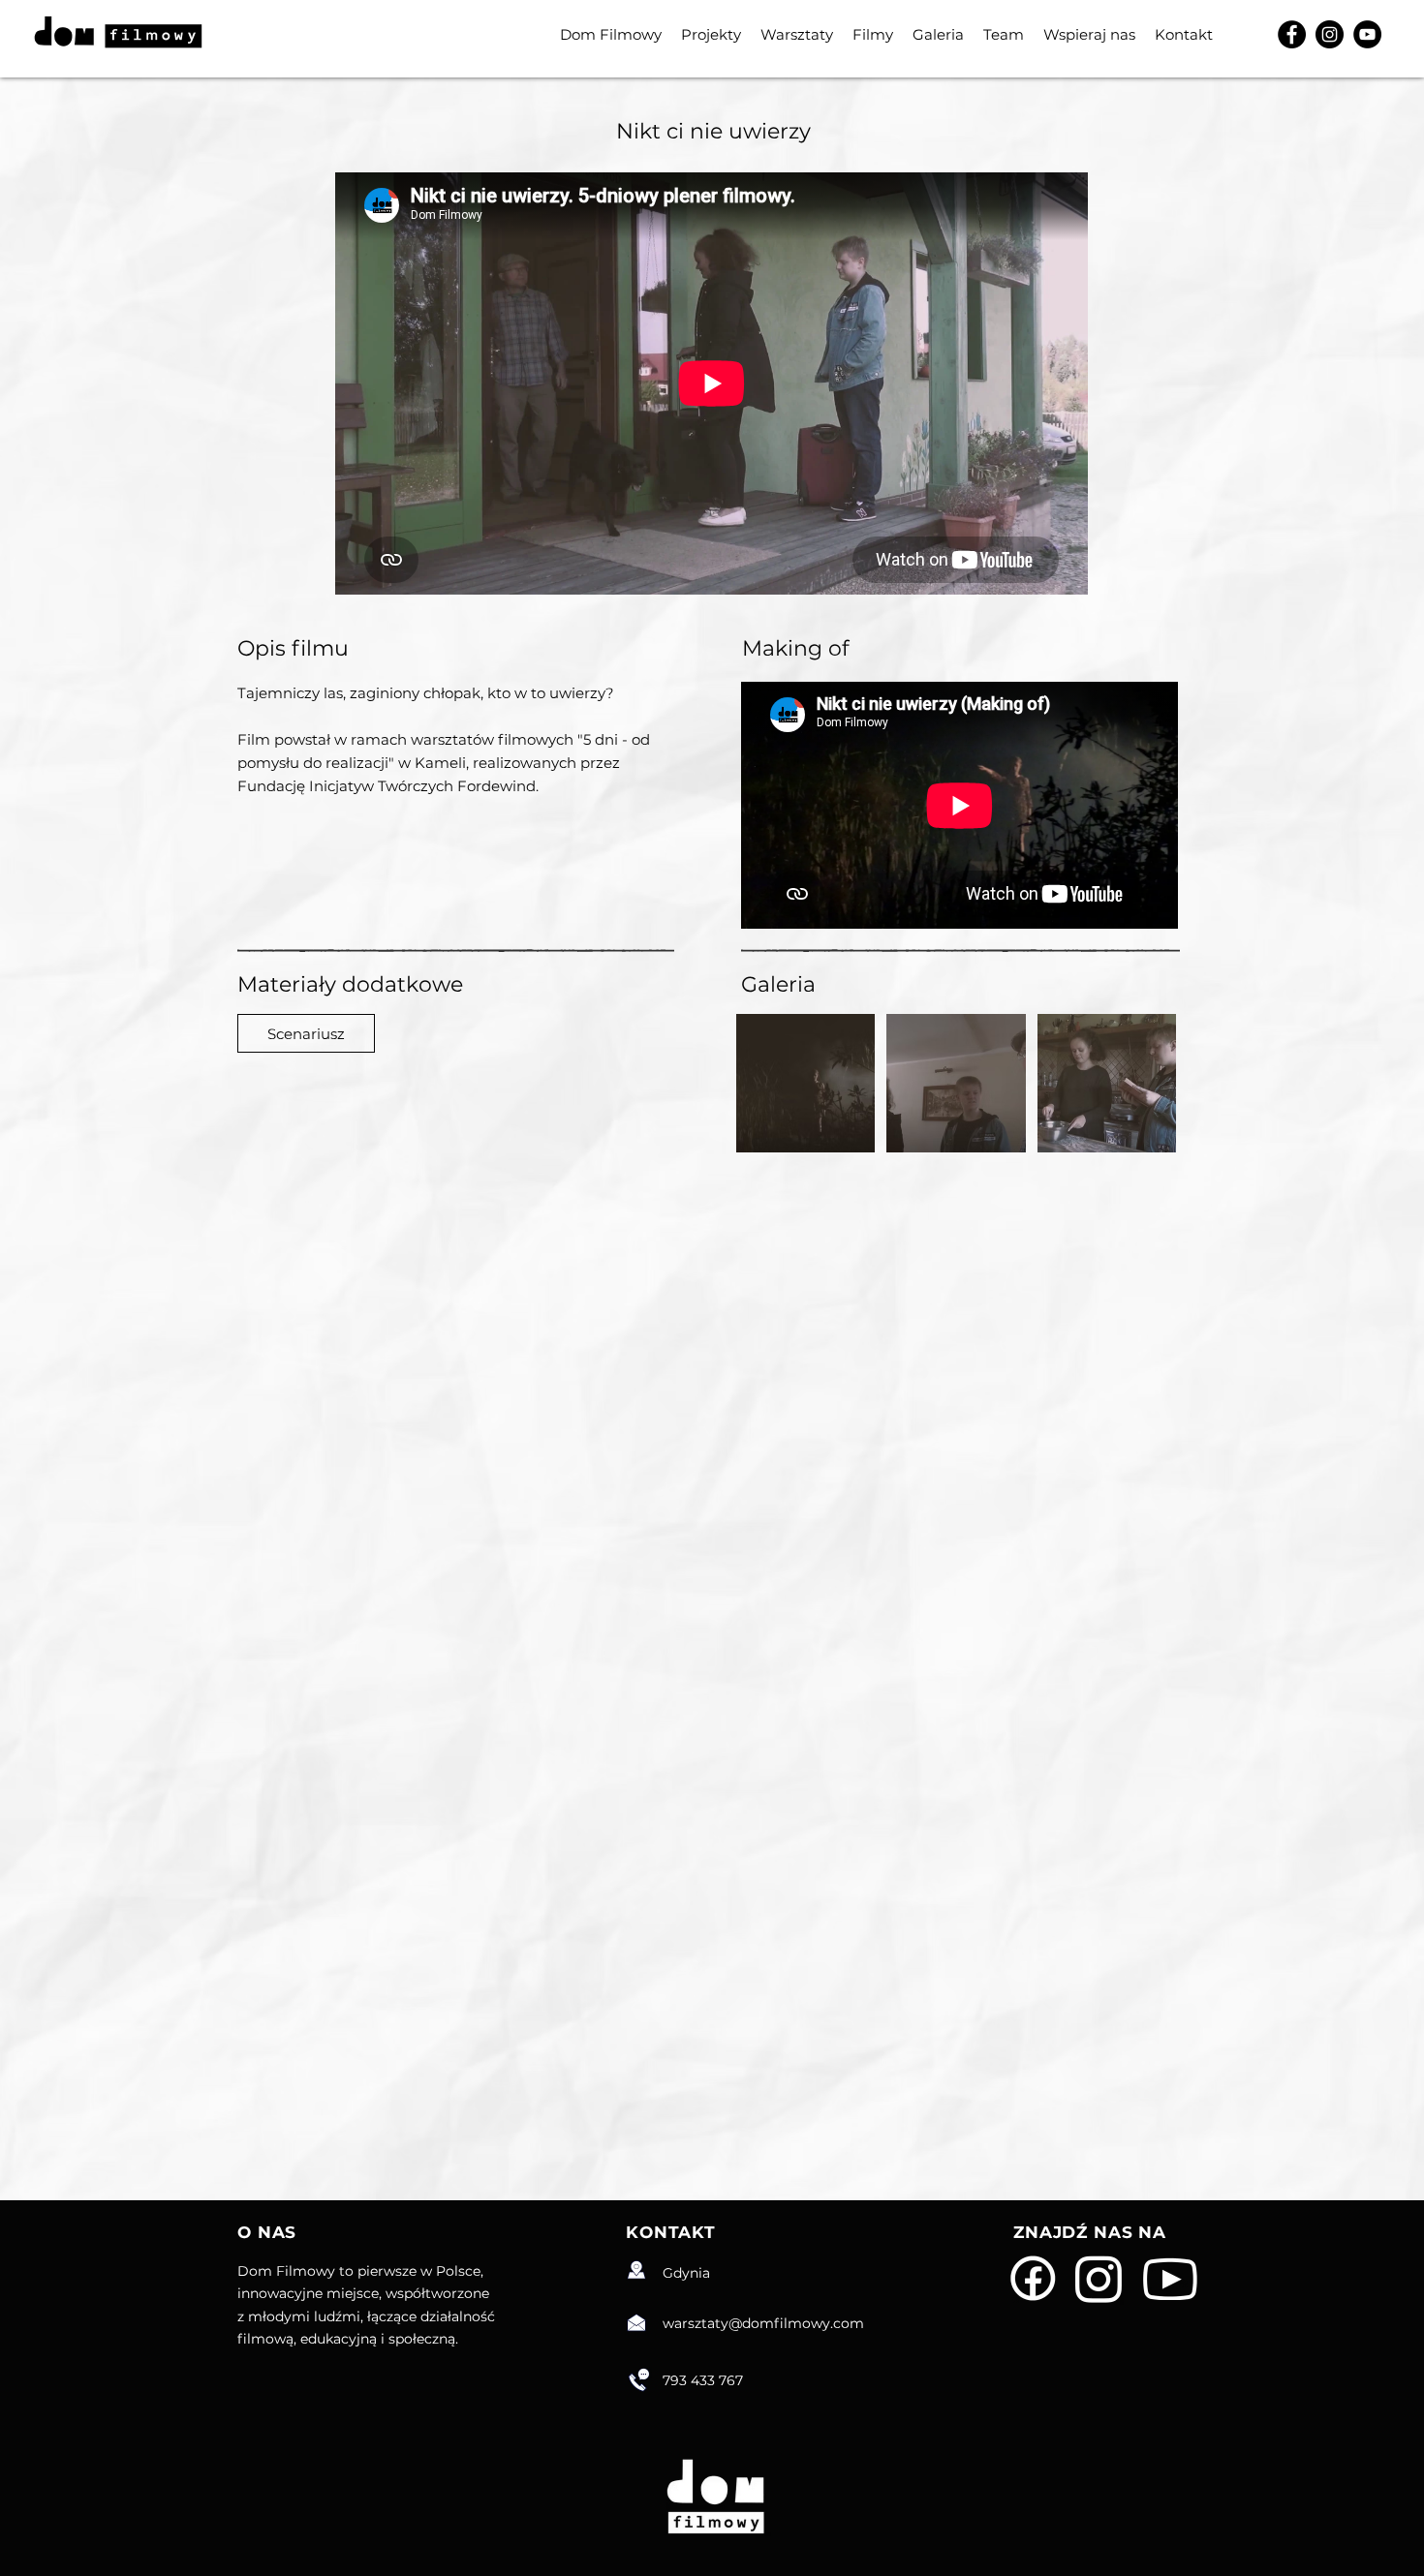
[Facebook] (1292, 34)
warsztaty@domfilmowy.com (763, 2323)
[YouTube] (1367, 34)
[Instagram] (1330, 34)
